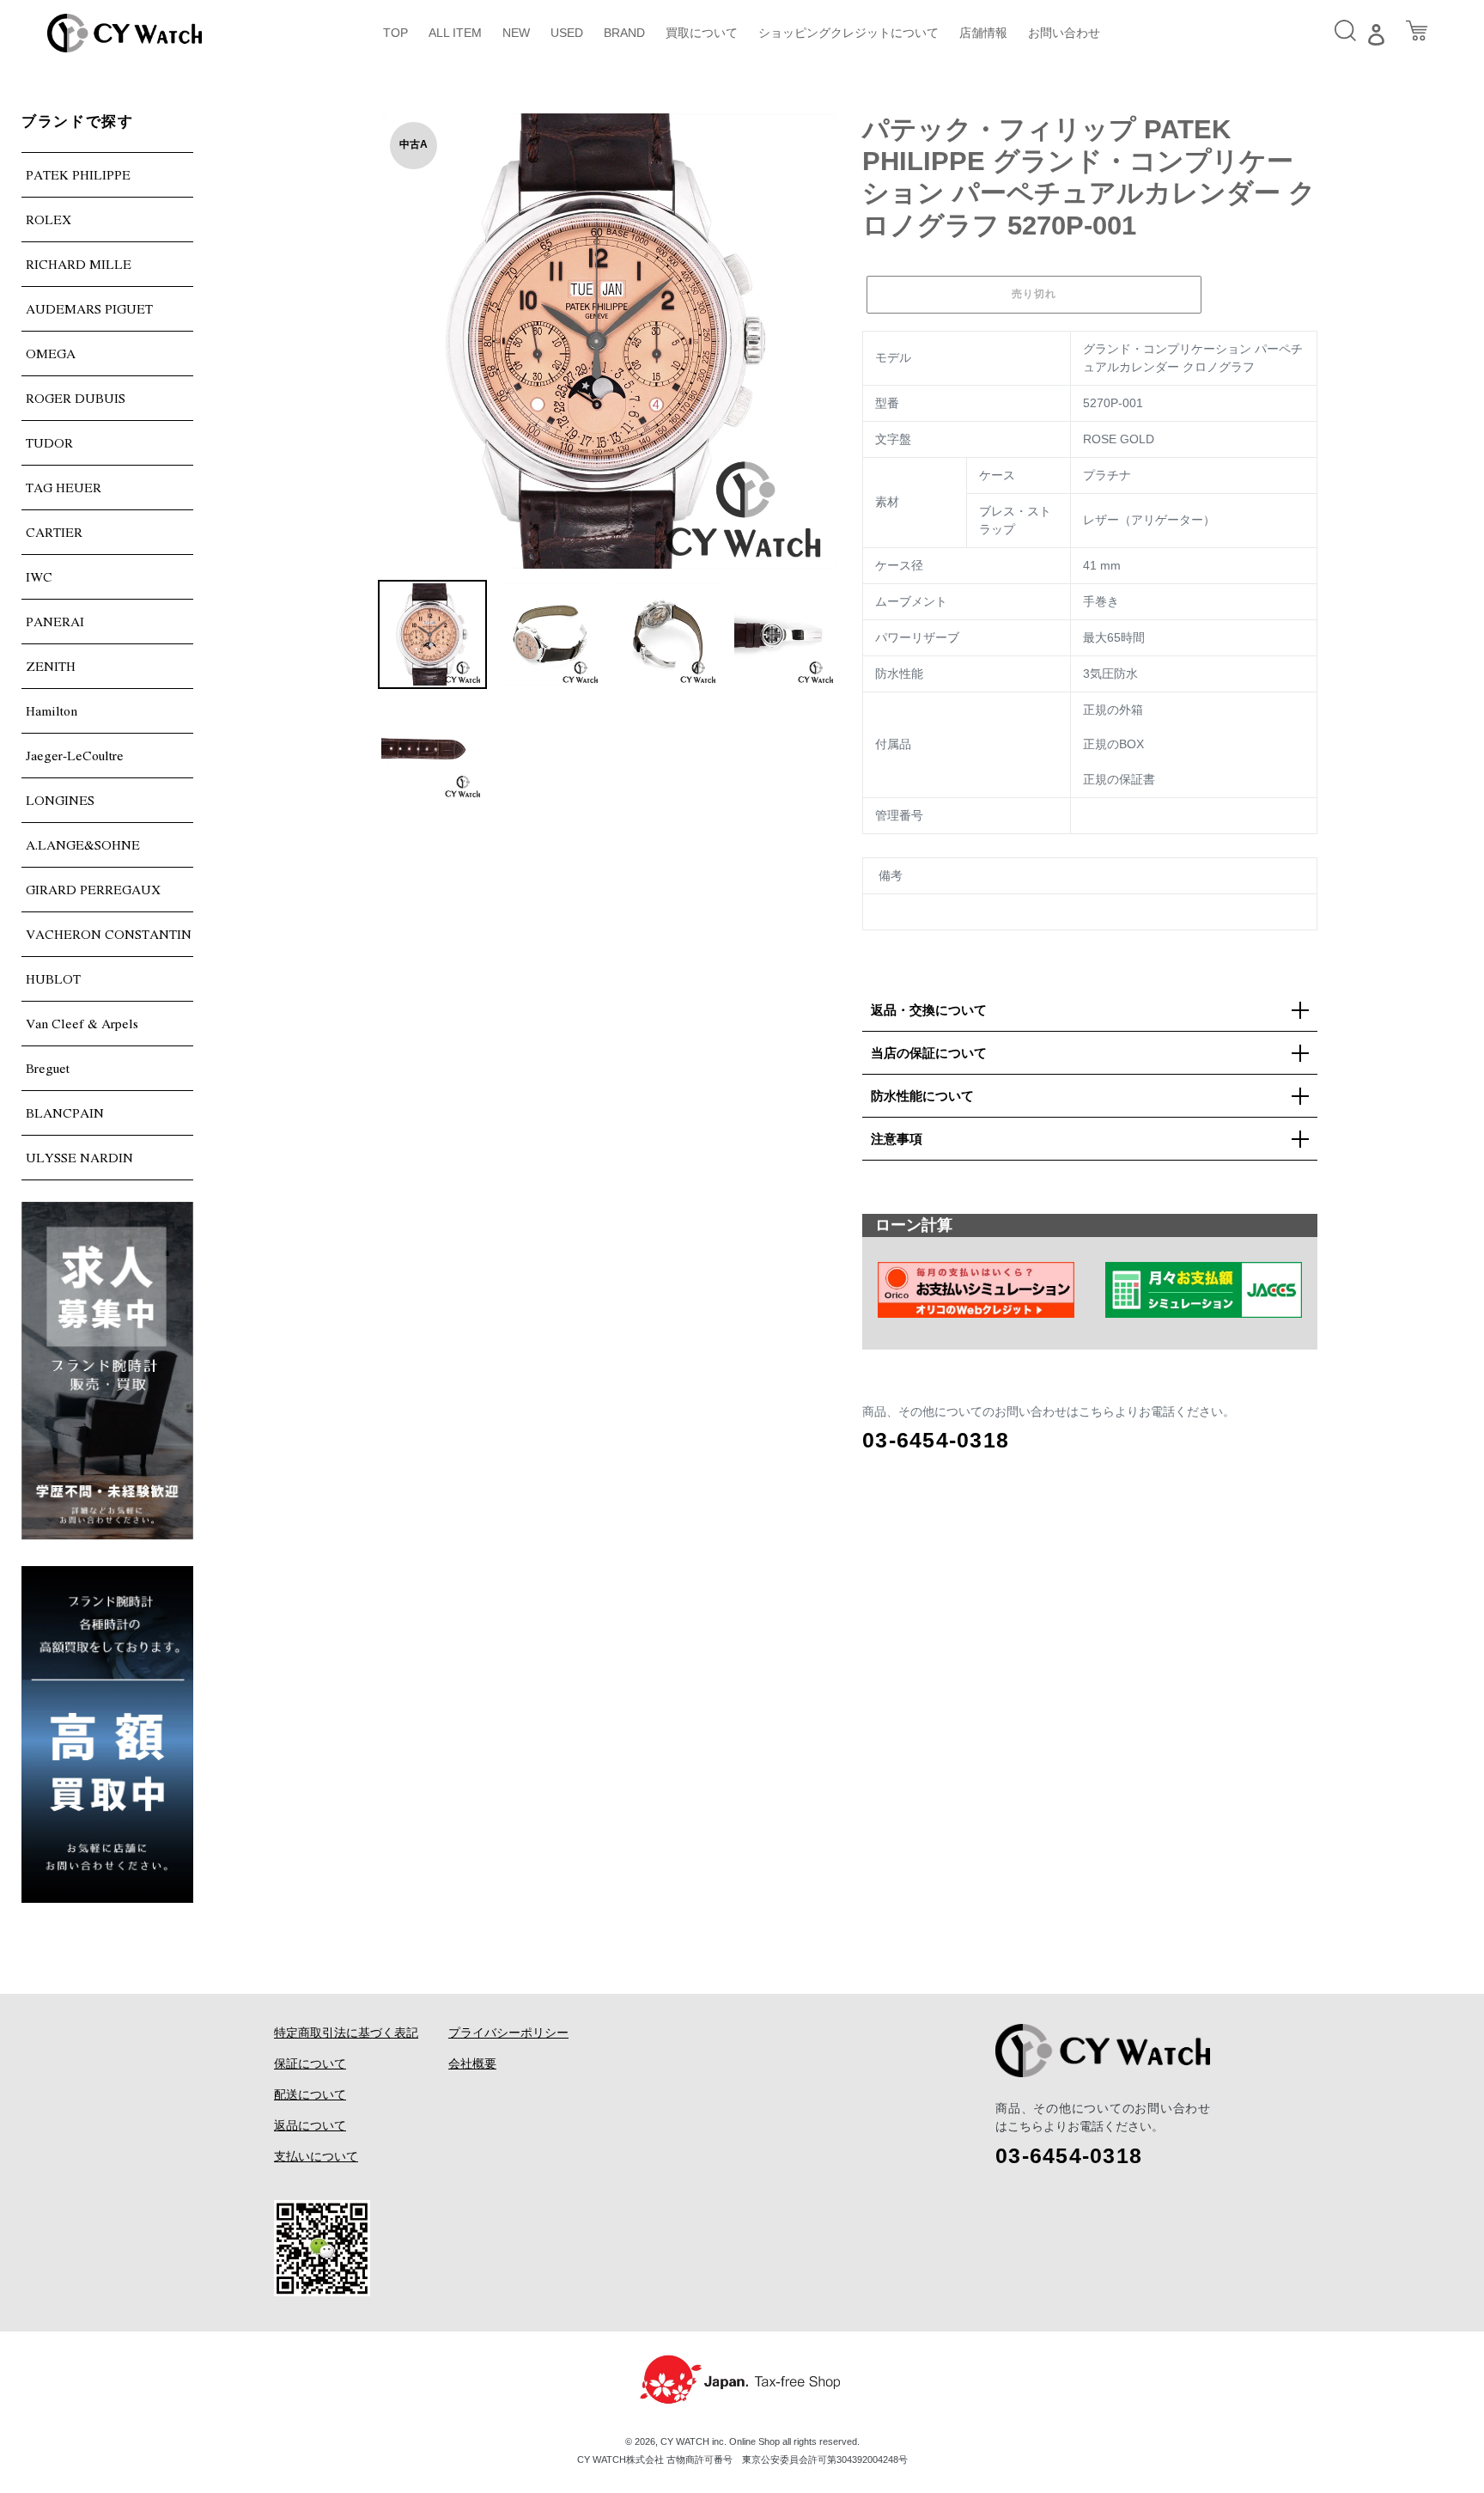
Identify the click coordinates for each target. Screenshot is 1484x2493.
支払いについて (316, 2156)
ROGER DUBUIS (76, 398)
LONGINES (60, 800)
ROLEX (49, 219)
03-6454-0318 (936, 1440)
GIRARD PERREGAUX (93, 889)
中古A (414, 144)
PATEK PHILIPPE (78, 174)
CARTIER (54, 532)
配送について (310, 2094)
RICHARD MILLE (79, 264)
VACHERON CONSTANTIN (109, 934)
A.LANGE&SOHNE (83, 844)
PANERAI (55, 621)
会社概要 (472, 2063)
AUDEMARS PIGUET (89, 308)
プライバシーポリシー (508, 2033)
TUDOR (49, 442)
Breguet (48, 1068)
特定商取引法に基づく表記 (346, 2033)
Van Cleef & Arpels (82, 1023)
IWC (39, 576)
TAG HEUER (64, 487)
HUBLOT (53, 978)
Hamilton (52, 710)
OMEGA (51, 353)
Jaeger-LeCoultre (75, 755)
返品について (310, 2125)
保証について (310, 2063)
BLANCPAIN (65, 1112)
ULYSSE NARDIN (79, 1157)
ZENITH (51, 666)
